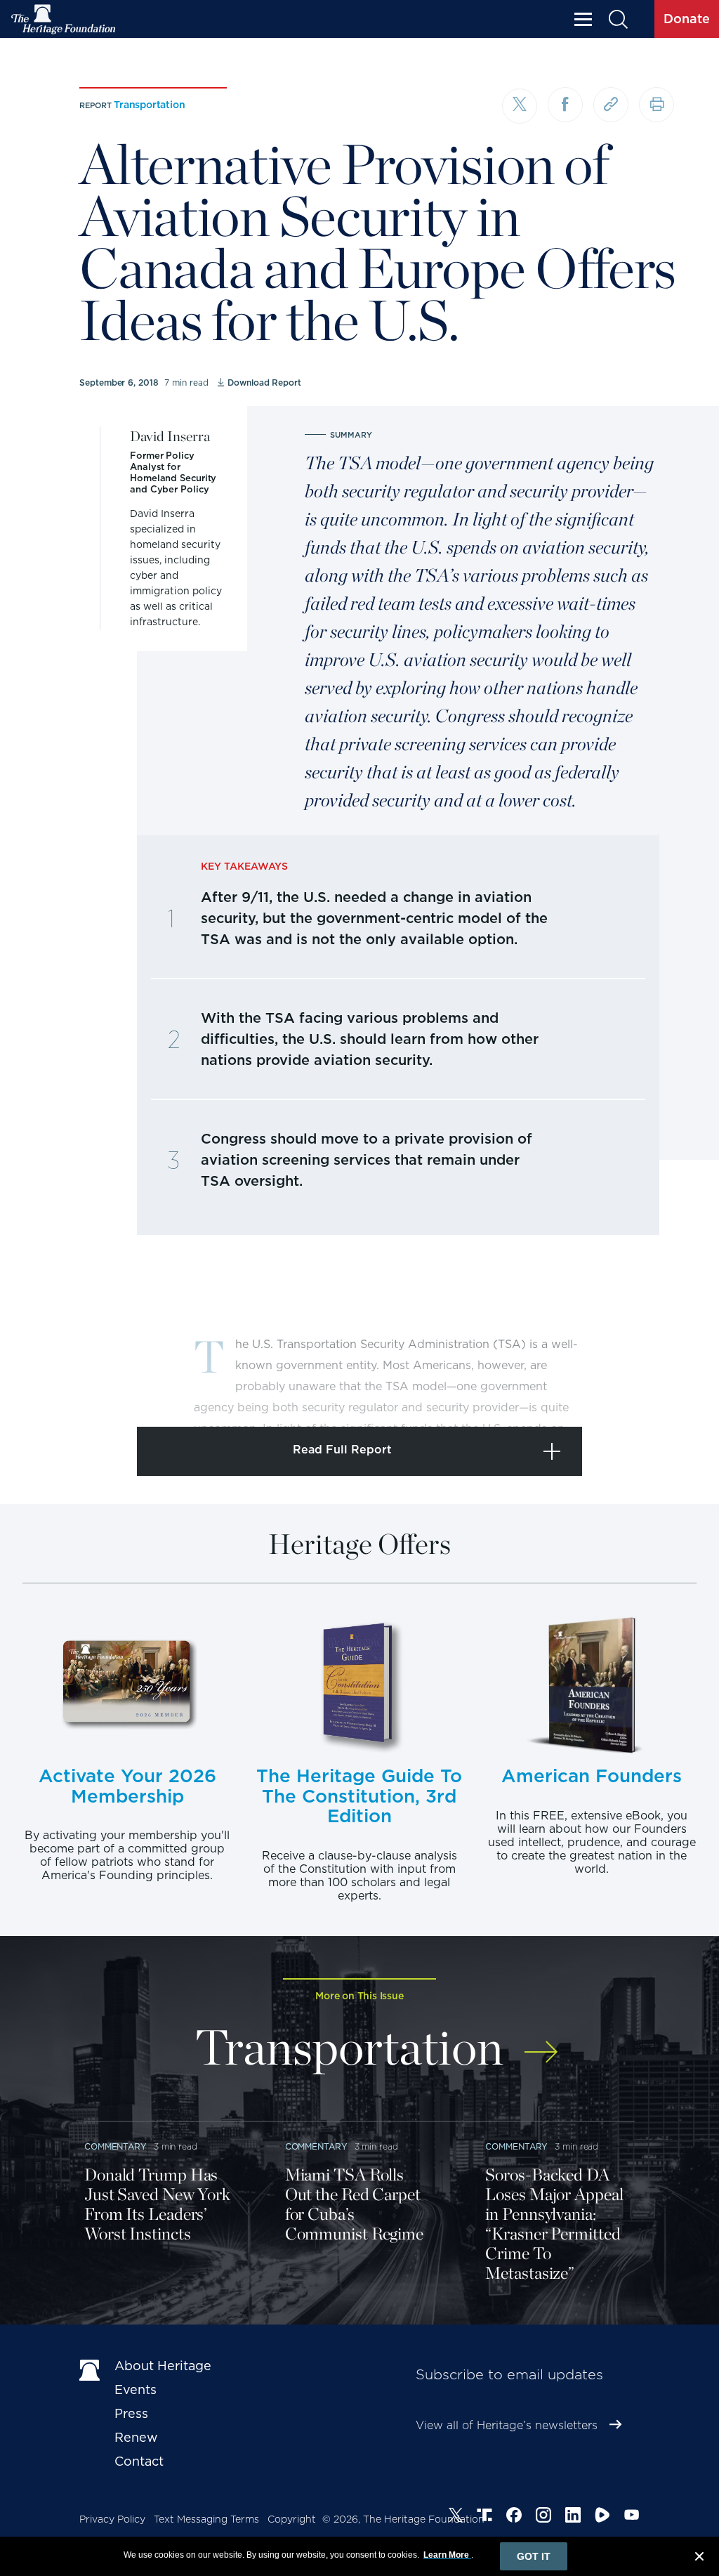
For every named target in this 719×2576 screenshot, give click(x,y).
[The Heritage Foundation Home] (64, 19)
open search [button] (618, 19)
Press (131, 2413)
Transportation (149, 105)
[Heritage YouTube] (632, 2517)
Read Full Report (342, 1450)
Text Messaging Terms (206, 2519)
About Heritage (163, 2366)
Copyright (292, 2519)
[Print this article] (657, 105)
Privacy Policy (112, 2519)
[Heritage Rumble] (602, 2517)
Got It (534, 2556)
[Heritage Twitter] (456, 2517)
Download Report (264, 383)
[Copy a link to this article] (611, 105)
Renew (136, 2437)
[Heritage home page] (90, 2369)
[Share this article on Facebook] (565, 105)
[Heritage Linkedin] (573, 2517)
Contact (139, 2461)
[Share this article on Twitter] (520, 106)
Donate (687, 19)
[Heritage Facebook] (514, 2517)
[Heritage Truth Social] (484, 2517)
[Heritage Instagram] (543, 2517)
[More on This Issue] (541, 2042)
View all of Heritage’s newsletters (507, 2425)
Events (136, 2389)
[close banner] (699, 2558)
